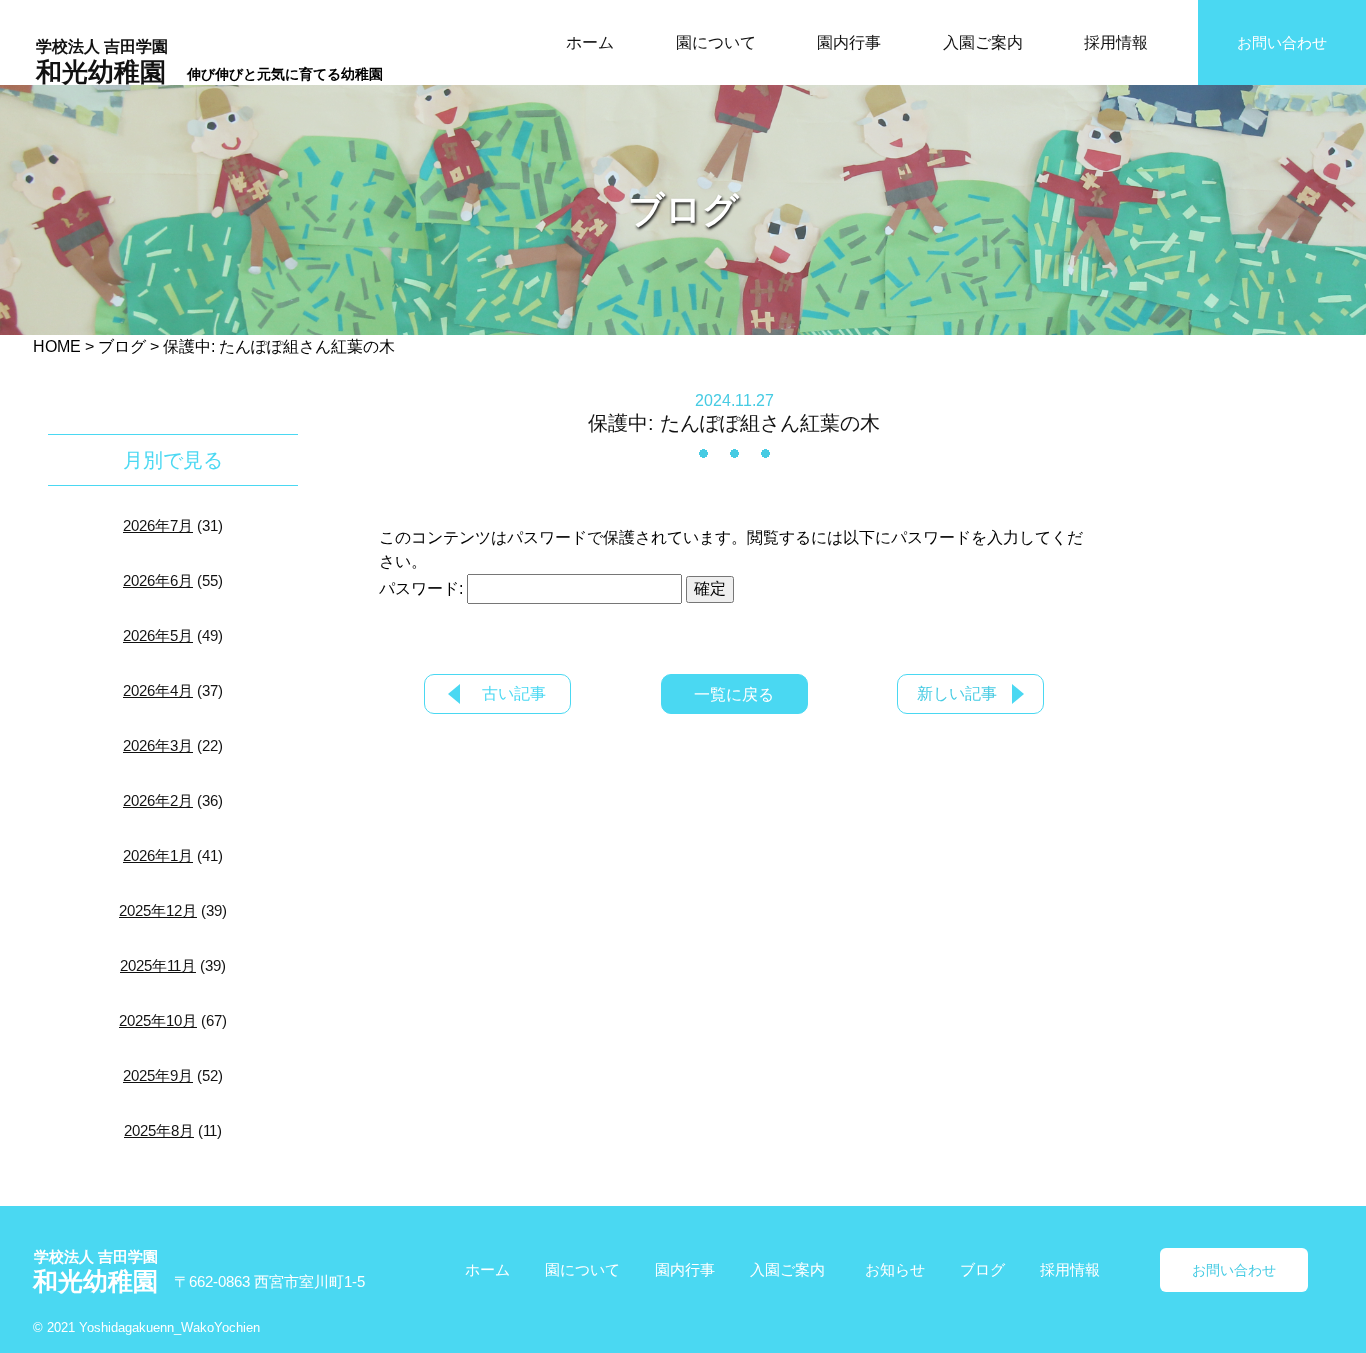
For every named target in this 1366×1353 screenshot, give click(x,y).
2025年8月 (159, 1130)
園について (716, 42)
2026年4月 (158, 690)
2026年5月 (158, 635)
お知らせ (895, 1269)
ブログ (982, 1269)
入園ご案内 (983, 42)
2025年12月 (158, 910)
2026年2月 (158, 800)
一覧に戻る (734, 694)
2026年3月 (158, 745)
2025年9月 (158, 1075)
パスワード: (423, 588)
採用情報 (1116, 42)
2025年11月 (158, 965)
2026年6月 (158, 580)
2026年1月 (158, 855)
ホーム (590, 42)
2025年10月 (158, 1020)
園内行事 (849, 42)
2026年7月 (158, 525)
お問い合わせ (1282, 42)
